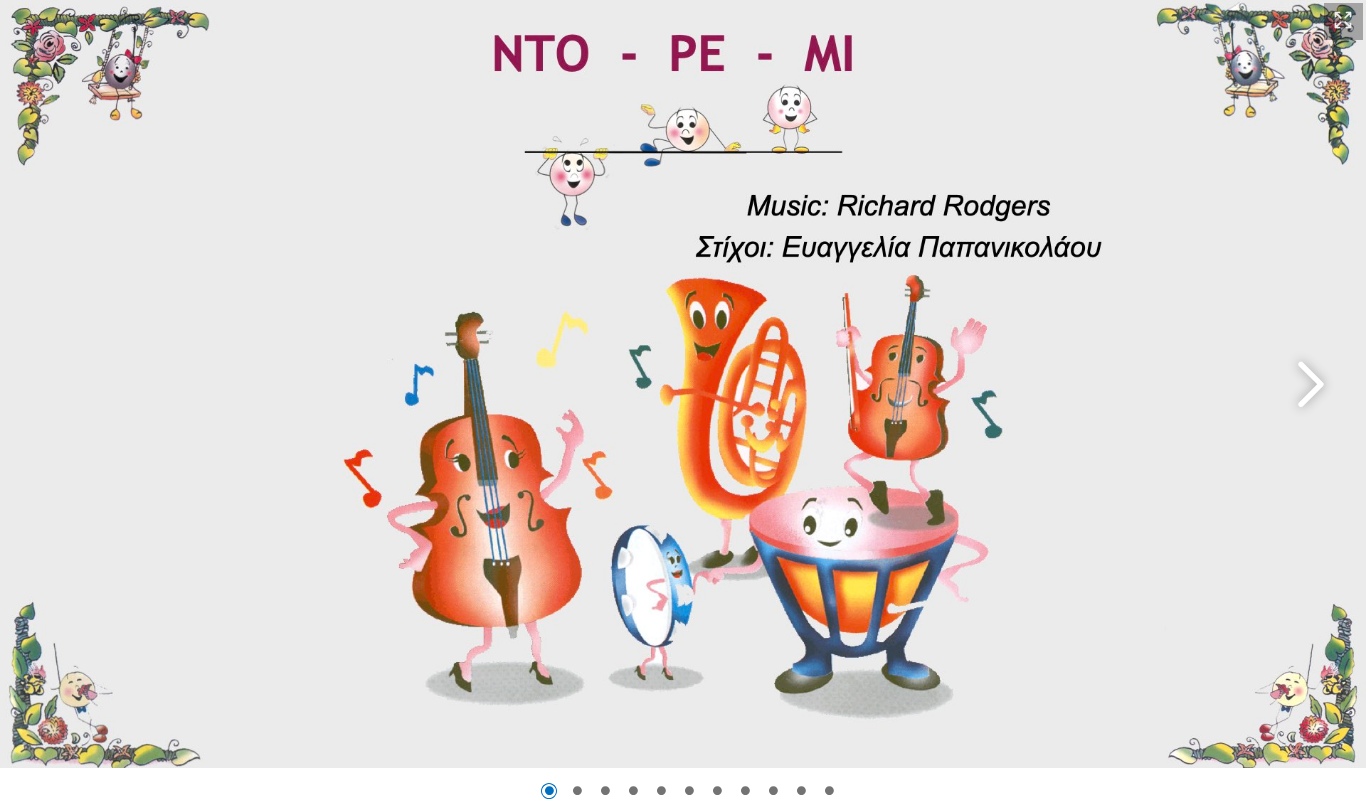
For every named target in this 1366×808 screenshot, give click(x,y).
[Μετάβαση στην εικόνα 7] (717, 791)
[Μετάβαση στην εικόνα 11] (829, 791)
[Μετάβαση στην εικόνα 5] (661, 791)
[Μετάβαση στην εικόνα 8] (745, 791)
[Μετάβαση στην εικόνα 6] (689, 791)
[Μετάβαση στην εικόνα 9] (773, 791)
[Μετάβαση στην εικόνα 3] (605, 791)
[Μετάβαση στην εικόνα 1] (549, 791)
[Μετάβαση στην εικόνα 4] (633, 791)
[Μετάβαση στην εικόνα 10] (801, 791)
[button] (1343, 21)
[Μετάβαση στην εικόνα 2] (577, 791)
